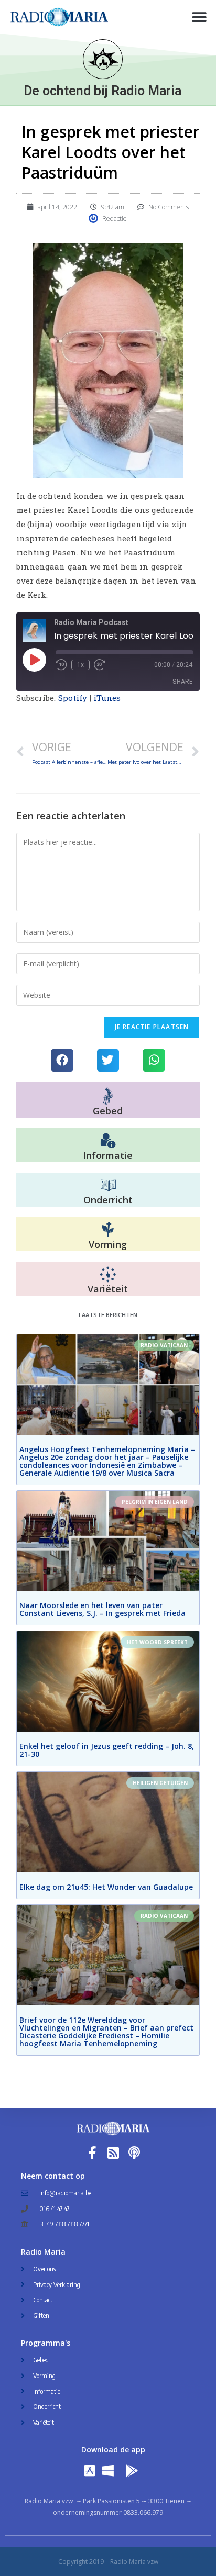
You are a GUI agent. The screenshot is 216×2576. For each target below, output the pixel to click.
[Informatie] (108, 1141)
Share (182, 681)
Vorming (108, 1244)
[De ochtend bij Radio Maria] (103, 59)
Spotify (73, 698)
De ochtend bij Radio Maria (102, 91)
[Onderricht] (108, 1186)
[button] (199, 17)
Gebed (108, 1111)
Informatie (108, 1155)
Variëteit (108, 1289)
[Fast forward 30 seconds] (100, 665)
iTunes (107, 698)
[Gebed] (108, 1096)
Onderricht (108, 1200)
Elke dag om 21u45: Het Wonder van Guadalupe (106, 1887)
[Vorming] (108, 1230)
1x (80, 665)
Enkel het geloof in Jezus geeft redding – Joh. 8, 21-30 (107, 1750)
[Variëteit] (108, 1275)
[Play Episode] (34, 660)
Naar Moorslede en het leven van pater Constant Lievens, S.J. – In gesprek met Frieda (102, 1609)
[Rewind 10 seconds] (61, 665)
